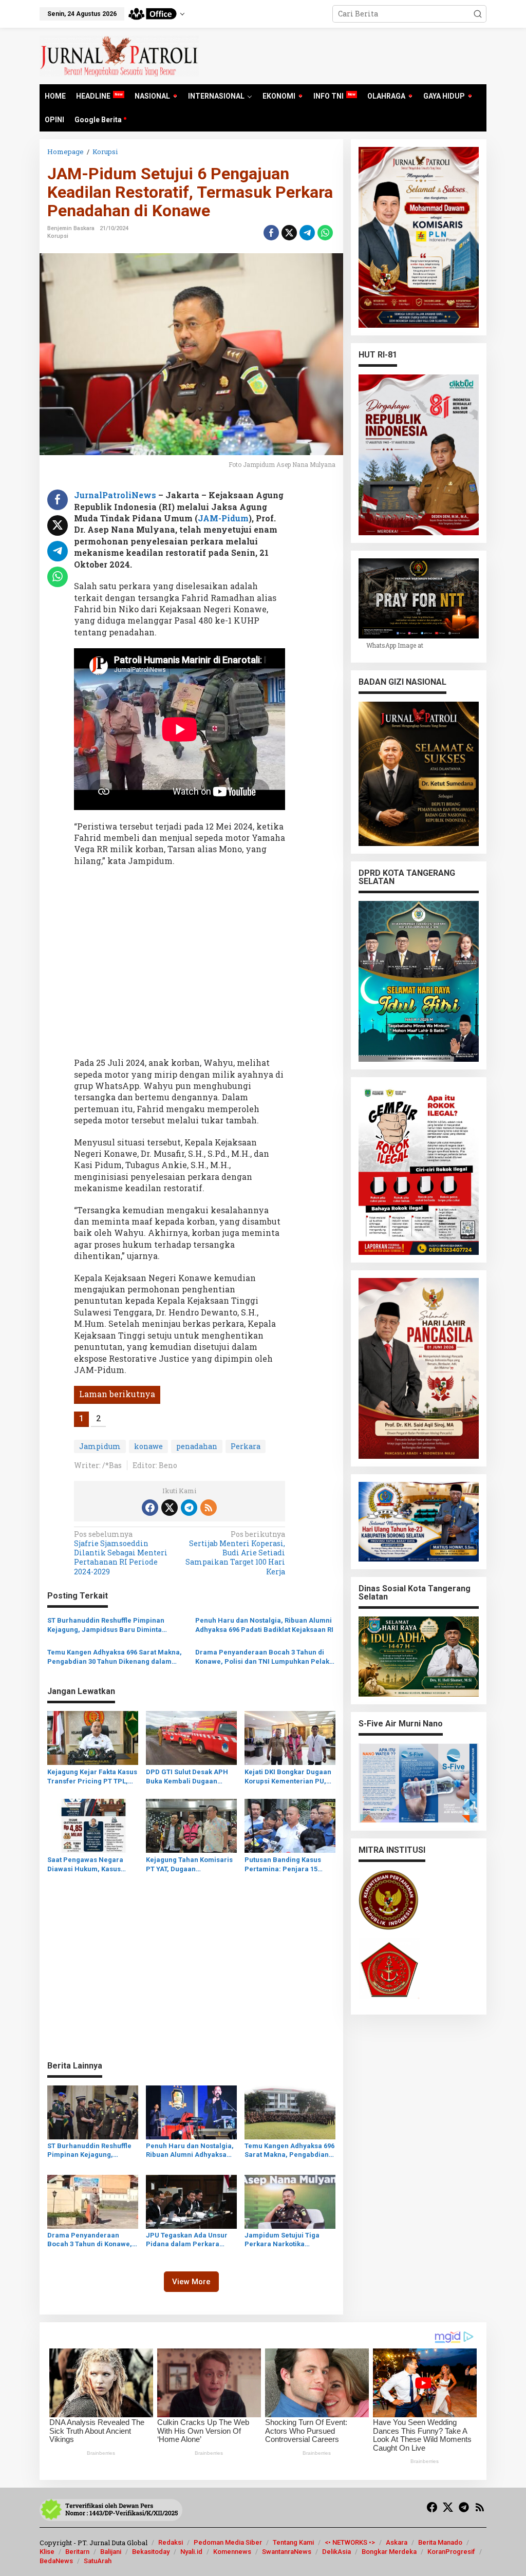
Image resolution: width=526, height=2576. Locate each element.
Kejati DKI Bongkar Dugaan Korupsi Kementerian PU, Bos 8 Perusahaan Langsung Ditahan (288, 1777)
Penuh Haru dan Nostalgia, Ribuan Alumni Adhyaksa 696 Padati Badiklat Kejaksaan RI (264, 1625)
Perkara (246, 1446)
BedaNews (56, 2561)
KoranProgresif (451, 2552)
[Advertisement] (180, 965)
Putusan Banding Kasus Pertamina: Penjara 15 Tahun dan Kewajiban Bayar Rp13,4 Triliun (290, 1865)
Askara (397, 2542)
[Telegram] (189, 1508)
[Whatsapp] (325, 233)
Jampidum (100, 1446)
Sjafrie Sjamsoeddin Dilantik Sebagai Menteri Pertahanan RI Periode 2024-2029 (121, 1553)
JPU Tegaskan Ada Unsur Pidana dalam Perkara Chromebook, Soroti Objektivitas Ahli (187, 2240)
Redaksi (171, 2542)
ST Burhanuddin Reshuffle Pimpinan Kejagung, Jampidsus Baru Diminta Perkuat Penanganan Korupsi (106, 1625)
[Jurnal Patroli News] (119, 55)
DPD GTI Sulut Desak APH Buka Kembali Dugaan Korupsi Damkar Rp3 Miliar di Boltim (189, 1777)
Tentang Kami (293, 2542)
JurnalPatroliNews (115, 495)
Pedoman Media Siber (228, 2542)
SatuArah (98, 2561)
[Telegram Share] (307, 233)
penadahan (197, 1446)
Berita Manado (440, 2542)
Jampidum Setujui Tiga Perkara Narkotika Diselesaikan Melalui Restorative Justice (282, 2240)
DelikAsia (336, 2552)
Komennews (232, 2552)
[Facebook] (150, 1508)
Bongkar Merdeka (389, 2552)
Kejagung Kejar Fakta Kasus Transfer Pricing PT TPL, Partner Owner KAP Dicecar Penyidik (92, 1777)
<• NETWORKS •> (350, 2542)
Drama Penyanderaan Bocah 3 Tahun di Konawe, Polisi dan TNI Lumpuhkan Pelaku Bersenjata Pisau (264, 1657)
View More (191, 2282)
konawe (148, 1446)
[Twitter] (170, 1508)
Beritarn (77, 2552)
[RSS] (209, 1508)
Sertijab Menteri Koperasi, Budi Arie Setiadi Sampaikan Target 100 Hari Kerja (235, 1553)
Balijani (111, 2552)
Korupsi (58, 236)
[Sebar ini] (271, 233)
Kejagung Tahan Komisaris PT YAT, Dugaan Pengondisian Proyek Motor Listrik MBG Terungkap (189, 1865)
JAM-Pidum (223, 518)
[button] (478, 14)
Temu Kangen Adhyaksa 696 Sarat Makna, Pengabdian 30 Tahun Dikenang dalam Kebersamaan (115, 1657)
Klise (47, 2552)
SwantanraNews (287, 2552)
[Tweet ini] (289, 233)
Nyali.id (191, 2552)
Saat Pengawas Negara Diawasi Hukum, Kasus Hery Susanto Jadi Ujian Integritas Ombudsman (86, 1865)
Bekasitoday (151, 2552)
